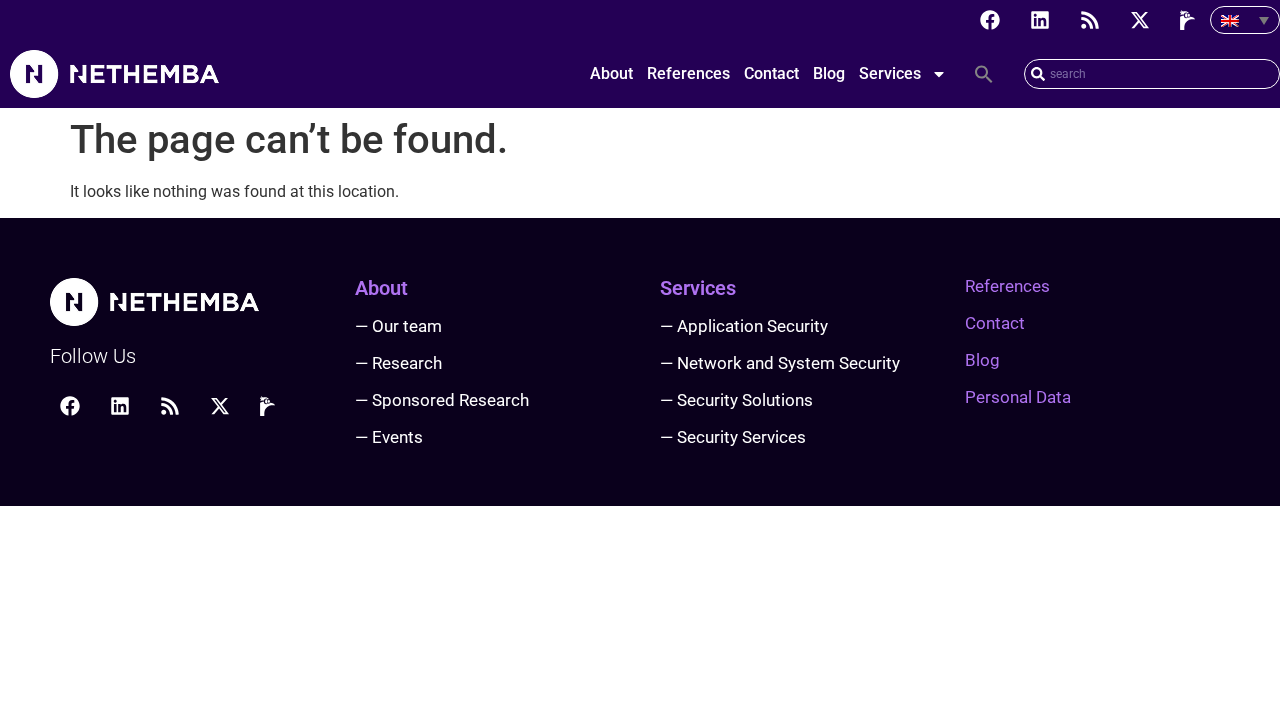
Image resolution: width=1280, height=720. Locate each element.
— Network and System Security (780, 363)
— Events (389, 437)
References (688, 73)
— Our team (398, 326)
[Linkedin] (1040, 20)
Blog (829, 73)
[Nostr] (1190, 20)
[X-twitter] (1140, 20)
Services (890, 73)
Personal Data (1018, 397)
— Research (398, 363)
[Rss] (1090, 20)
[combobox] (1152, 74)
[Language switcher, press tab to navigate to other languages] (1245, 20)
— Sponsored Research (442, 400)
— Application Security (744, 326)
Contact (771, 73)
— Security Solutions (736, 400)
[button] (984, 74)
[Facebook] (990, 20)
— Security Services (733, 437)
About (611, 73)
